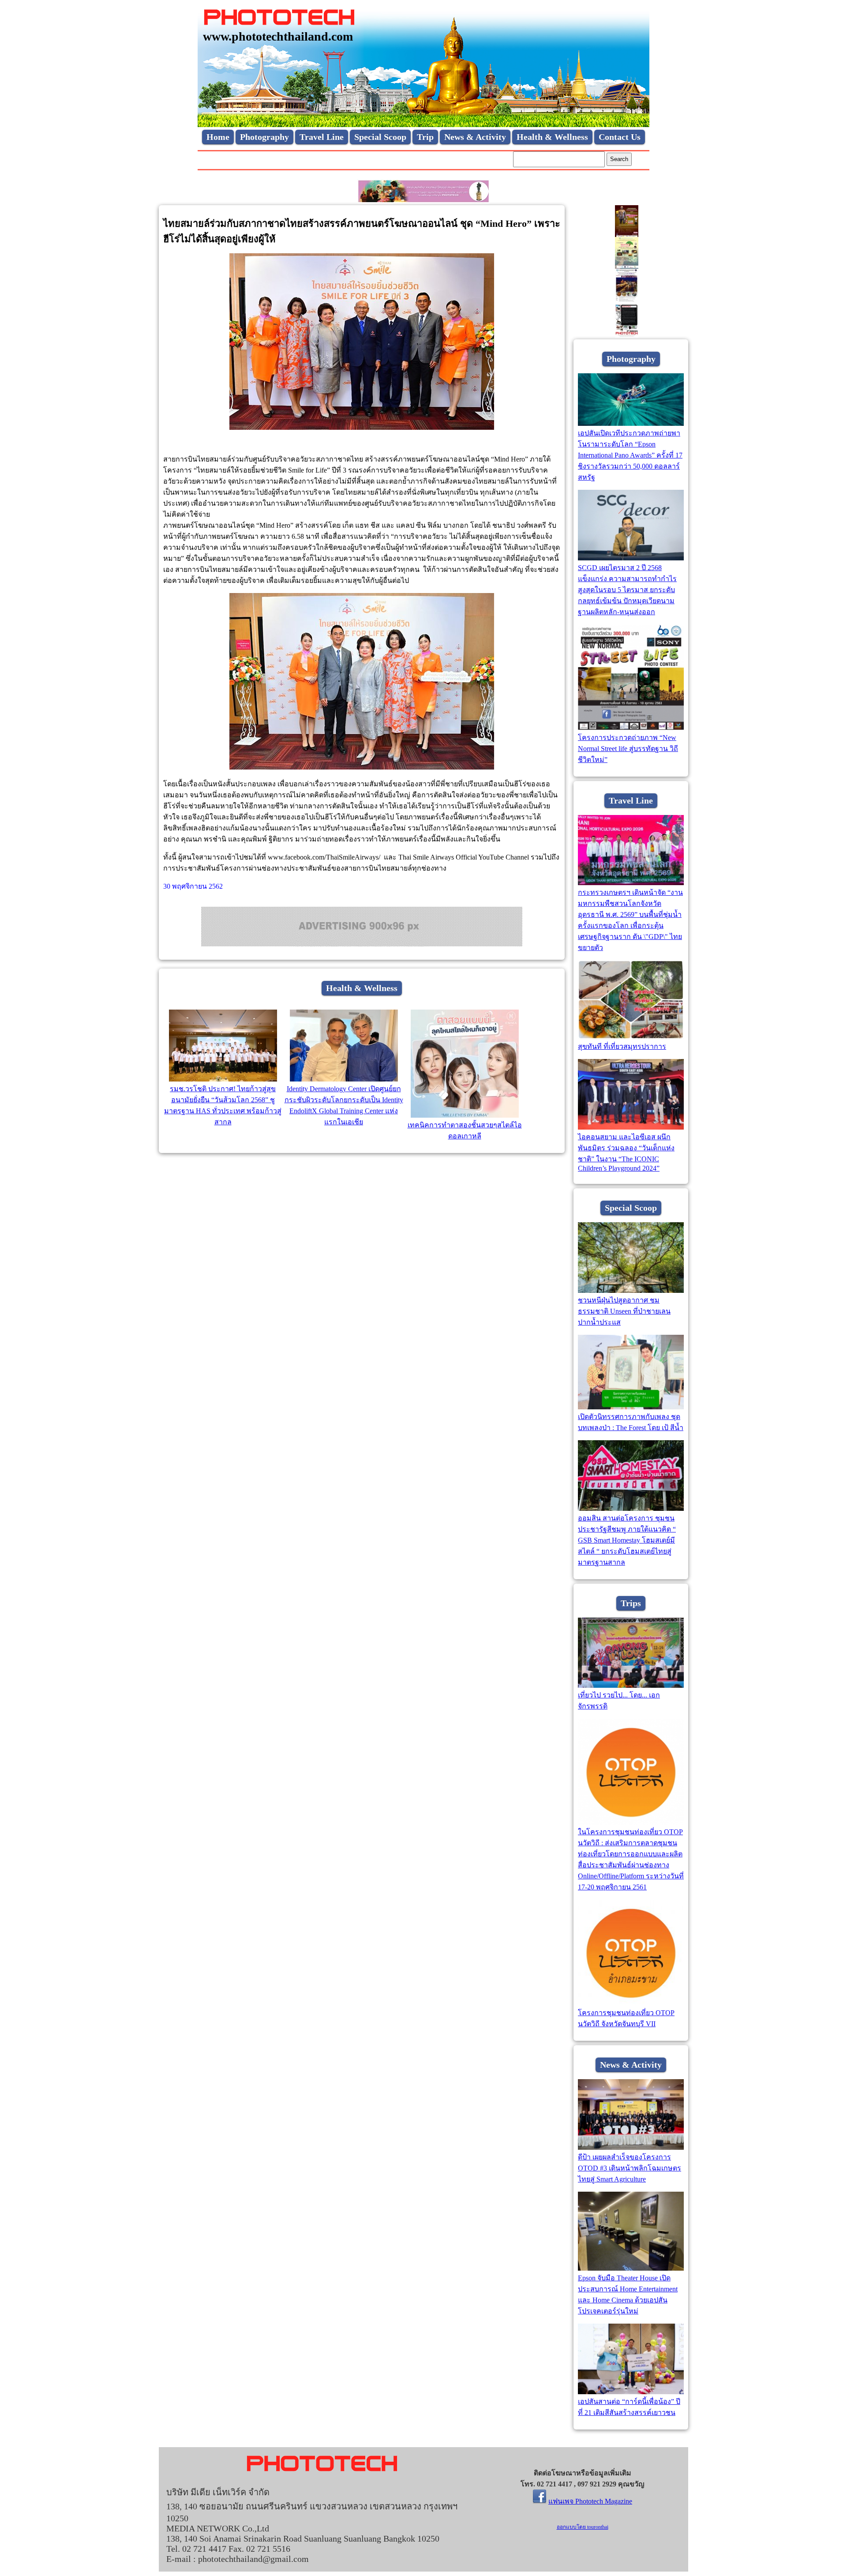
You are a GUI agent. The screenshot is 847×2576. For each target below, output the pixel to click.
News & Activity (475, 137)
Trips (631, 1603)
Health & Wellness (552, 137)
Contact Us (620, 137)
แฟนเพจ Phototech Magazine (590, 2501)
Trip (425, 137)
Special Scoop (380, 137)
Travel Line (322, 137)
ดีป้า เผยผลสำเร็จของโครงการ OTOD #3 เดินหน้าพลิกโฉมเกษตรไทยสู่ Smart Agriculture (630, 2168)
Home (218, 137)
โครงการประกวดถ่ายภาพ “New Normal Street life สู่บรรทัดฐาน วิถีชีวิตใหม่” (628, 749)
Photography (264, 137)
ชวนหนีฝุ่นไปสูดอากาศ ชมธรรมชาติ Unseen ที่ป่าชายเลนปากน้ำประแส (624, 1311)
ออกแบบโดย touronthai (583, 2527)
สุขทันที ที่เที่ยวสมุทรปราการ (622, 1046)
